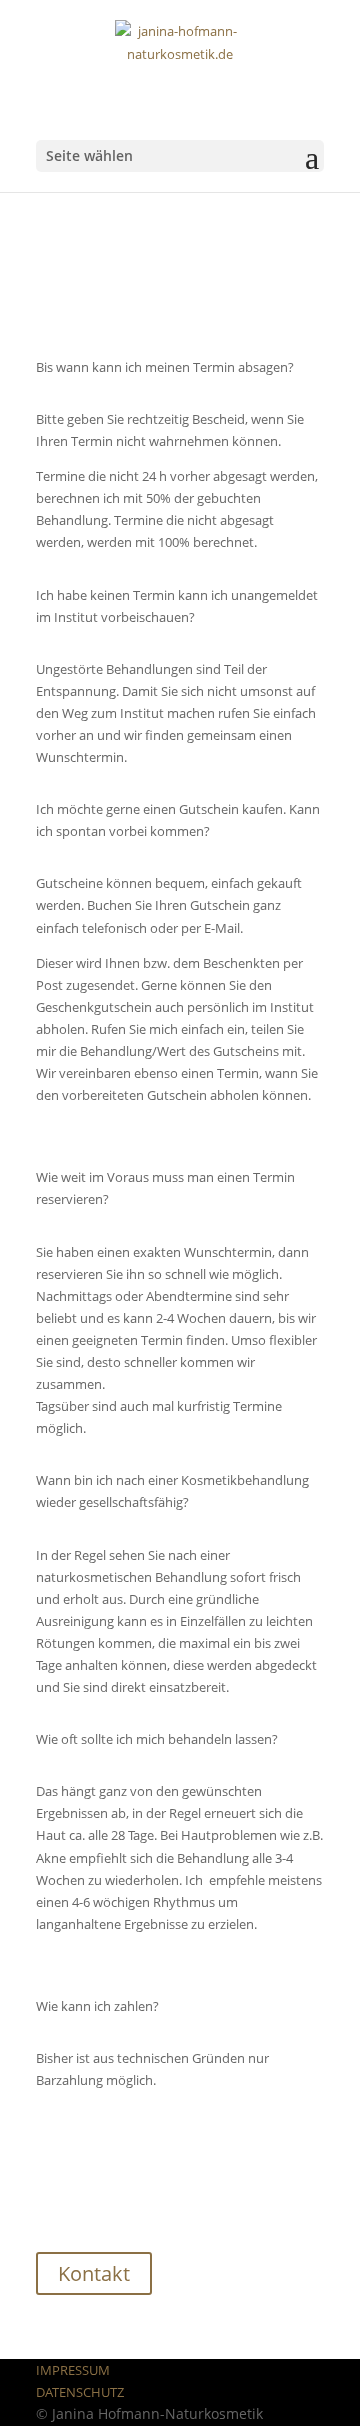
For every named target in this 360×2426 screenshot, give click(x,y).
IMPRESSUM (73, 2370)
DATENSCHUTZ (80, 2392)
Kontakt (94, 2273)
